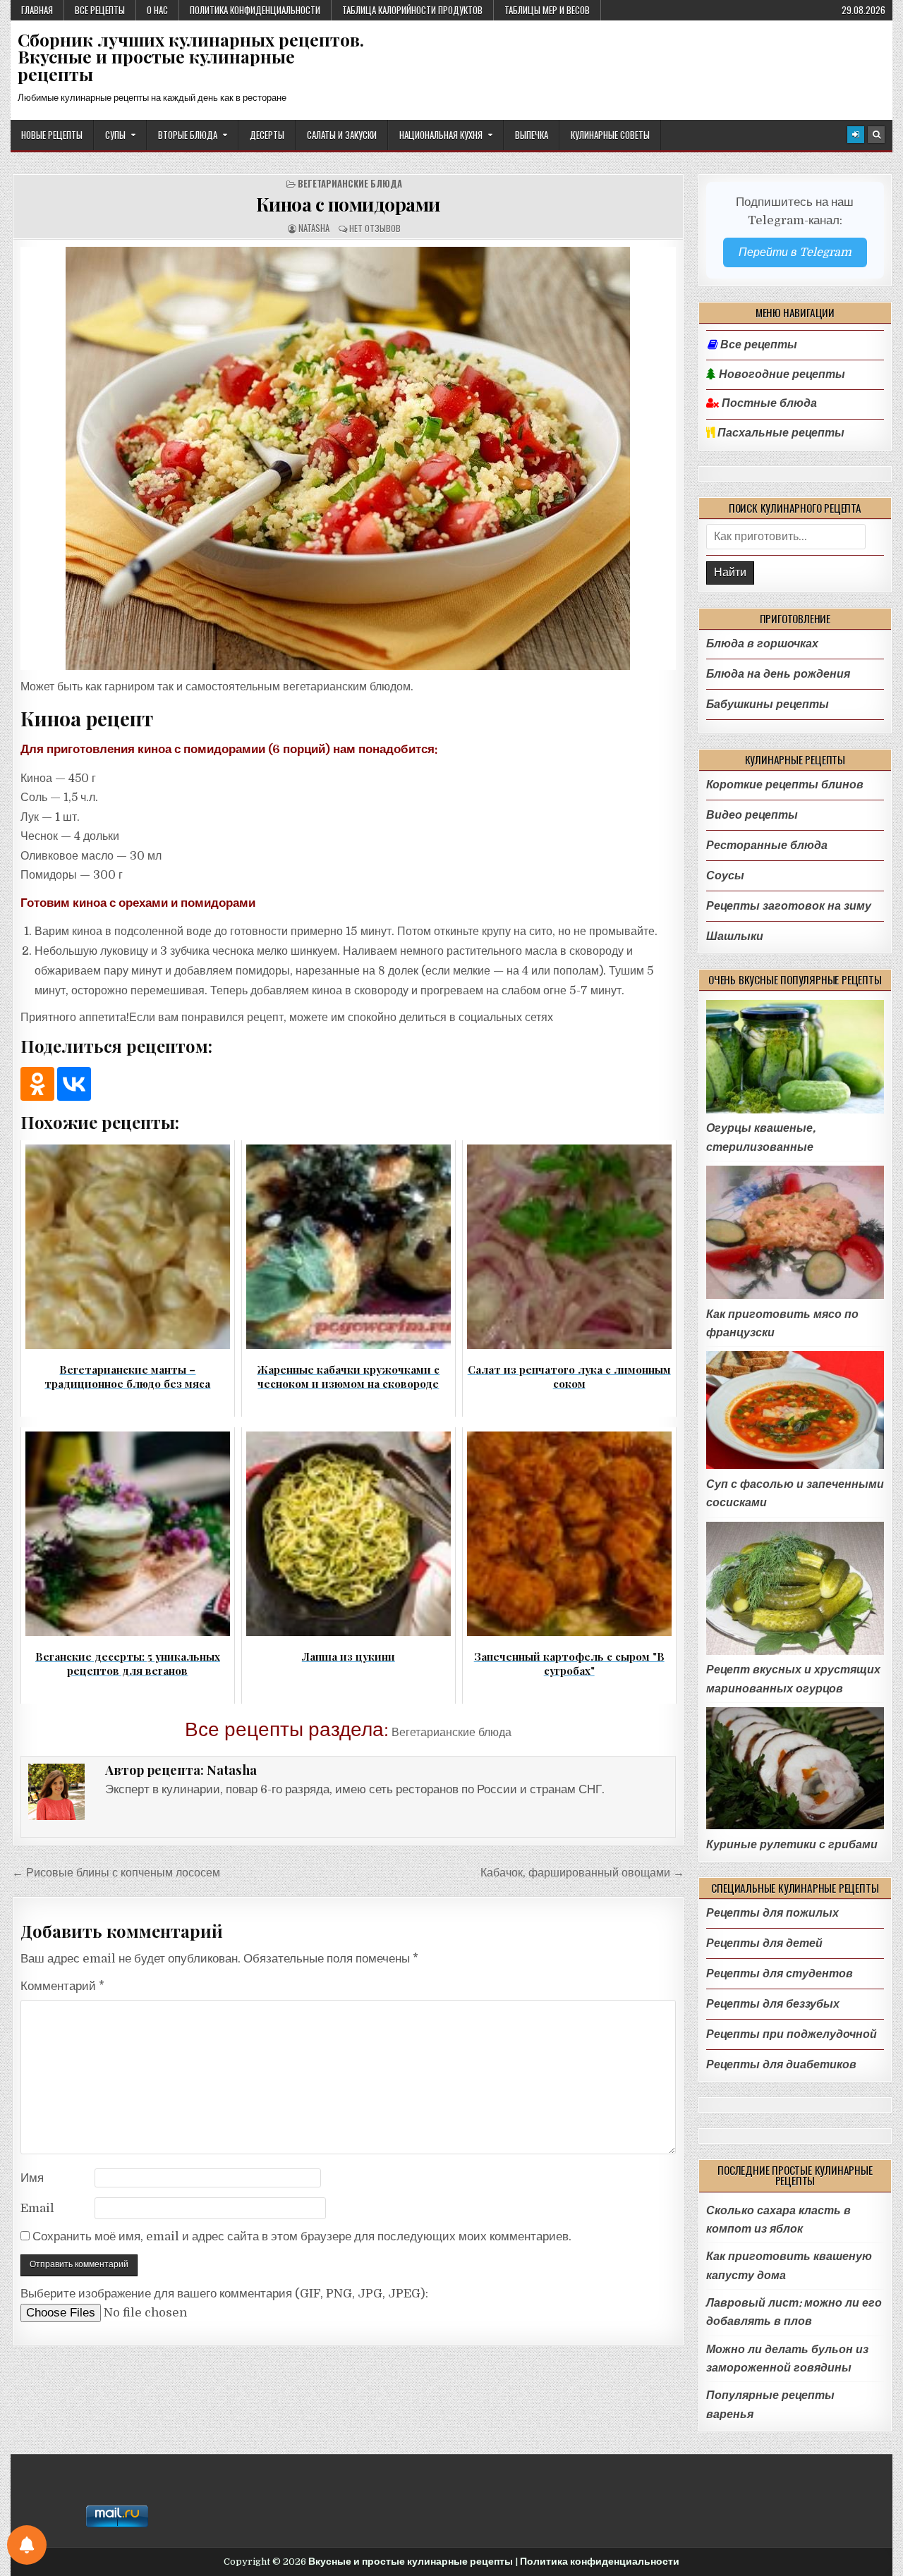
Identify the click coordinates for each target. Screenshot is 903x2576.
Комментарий (62, 1986)
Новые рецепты (52, 135)
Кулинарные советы (610, 135)
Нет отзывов (375, 228)
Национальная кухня (441, 135)
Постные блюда (768, 403)
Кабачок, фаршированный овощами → (582, 1873)
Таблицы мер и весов (547, 10)
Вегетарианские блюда (350, 184)
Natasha (314, 228)
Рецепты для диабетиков (781, 2064)
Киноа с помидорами (348, 204)
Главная (37, 10)
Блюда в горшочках (762, 643)
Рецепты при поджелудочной (792, 2034)
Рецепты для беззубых (773, 2004)
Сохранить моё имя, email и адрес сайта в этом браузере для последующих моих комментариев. (302, 2236)
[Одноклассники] (37, 1084)
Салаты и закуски (342, 135)
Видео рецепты (752, 815)
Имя (32, 2178)
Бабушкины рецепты (768, 704)
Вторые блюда (188, 135)
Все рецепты (100, 10)
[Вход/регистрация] (856, 135)
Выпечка (532, 135)
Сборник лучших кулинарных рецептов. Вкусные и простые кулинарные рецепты (191, 57)
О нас (157, 10)
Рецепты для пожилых (772, 1913)
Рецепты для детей (764, 1943)
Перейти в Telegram (795, 252)
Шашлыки (735, 936)
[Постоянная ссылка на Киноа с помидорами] (348, 458)
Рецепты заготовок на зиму (789, 906)
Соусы (725, 875)
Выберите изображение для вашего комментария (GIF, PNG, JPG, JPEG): (224, 2294)
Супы (115, 135)
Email (37, 2208)
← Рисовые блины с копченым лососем (116, 1873)
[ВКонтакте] (74, 1084)
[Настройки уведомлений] (27, 2545)
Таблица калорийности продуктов (412, 10)
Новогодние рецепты (781, 374)
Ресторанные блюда (767, 845)
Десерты (267, 135)
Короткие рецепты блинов (785, 785)
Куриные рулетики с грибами (792, 1844)
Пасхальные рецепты (780, 433)
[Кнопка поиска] (876, 135)
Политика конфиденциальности (255, 10)
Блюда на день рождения (778, 674)
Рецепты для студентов (780, 1973)
